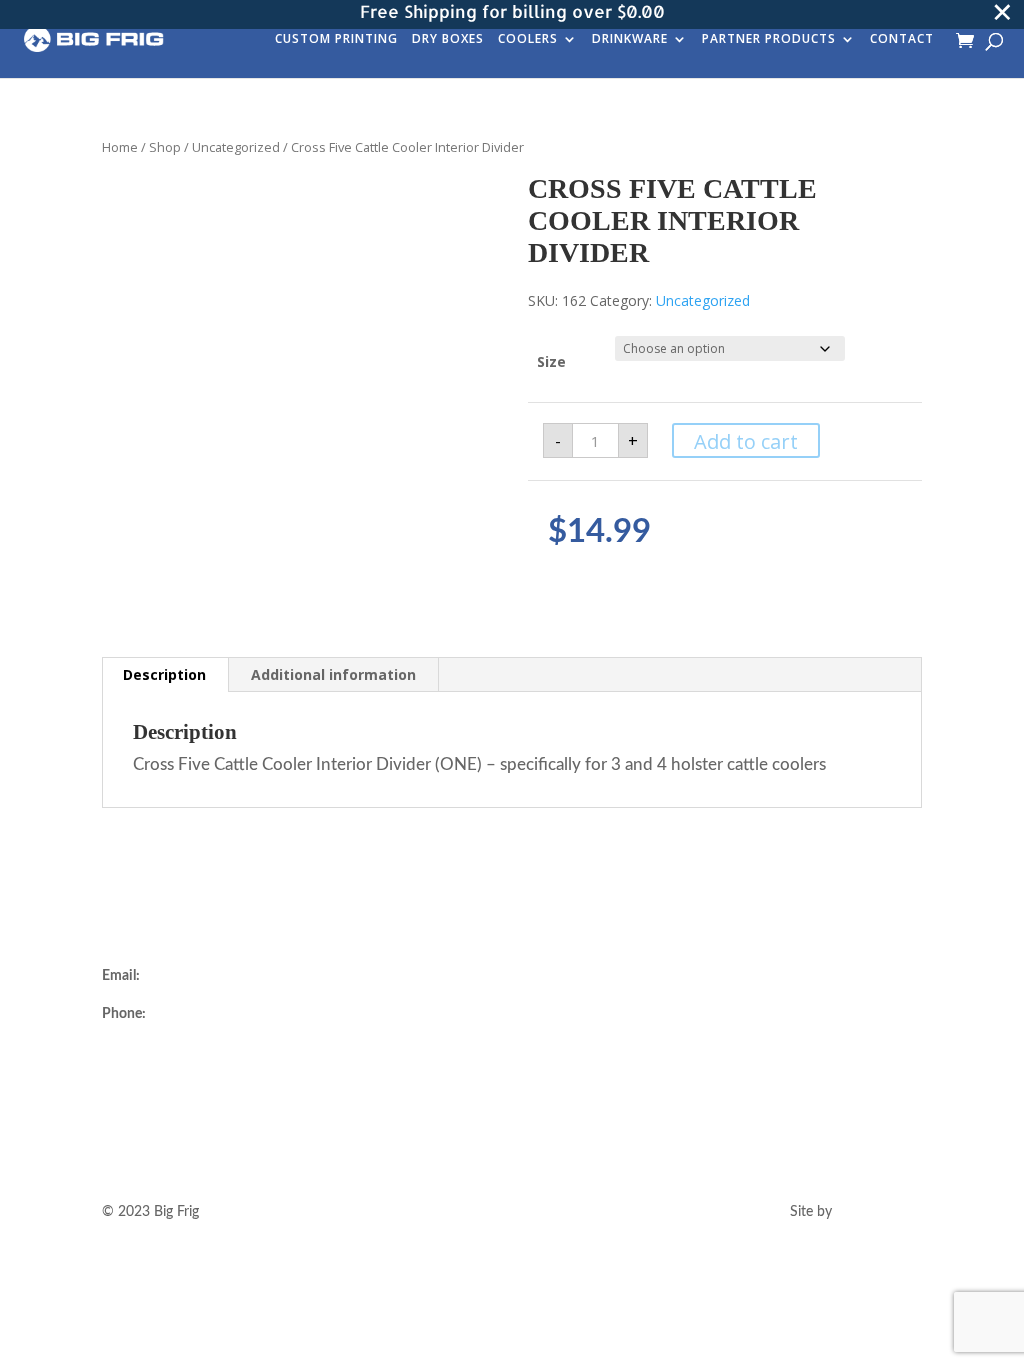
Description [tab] (164, 674)
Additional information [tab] (333, 674)
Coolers (528, 40)
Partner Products (769, 40)
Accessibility (572, 1119)
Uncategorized (236, 147)
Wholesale (350, 1048)
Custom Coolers (367, 1000)
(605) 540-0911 (198, 1014)
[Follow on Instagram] (767, 1004)
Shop (165, 147)
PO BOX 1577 (146, 1099)
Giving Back (354, 1095)
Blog (331, 1119)
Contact (902, 40)
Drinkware (630, 40)
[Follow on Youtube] (847, 1004)
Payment (562, 1048)
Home (120, 147)
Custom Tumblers (372, 1024)
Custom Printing (336, 40)
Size (551, 361)
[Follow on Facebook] (807, 1004)
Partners (343, 1071)
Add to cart (746, 441)
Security (560, 1071)
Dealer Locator (363, 976)
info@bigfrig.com (196, 976)
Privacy (557, 1095)
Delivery (560, 976)
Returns (559, 1000)
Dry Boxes (448, 40)
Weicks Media (879, 1212)
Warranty (564, 1024)
